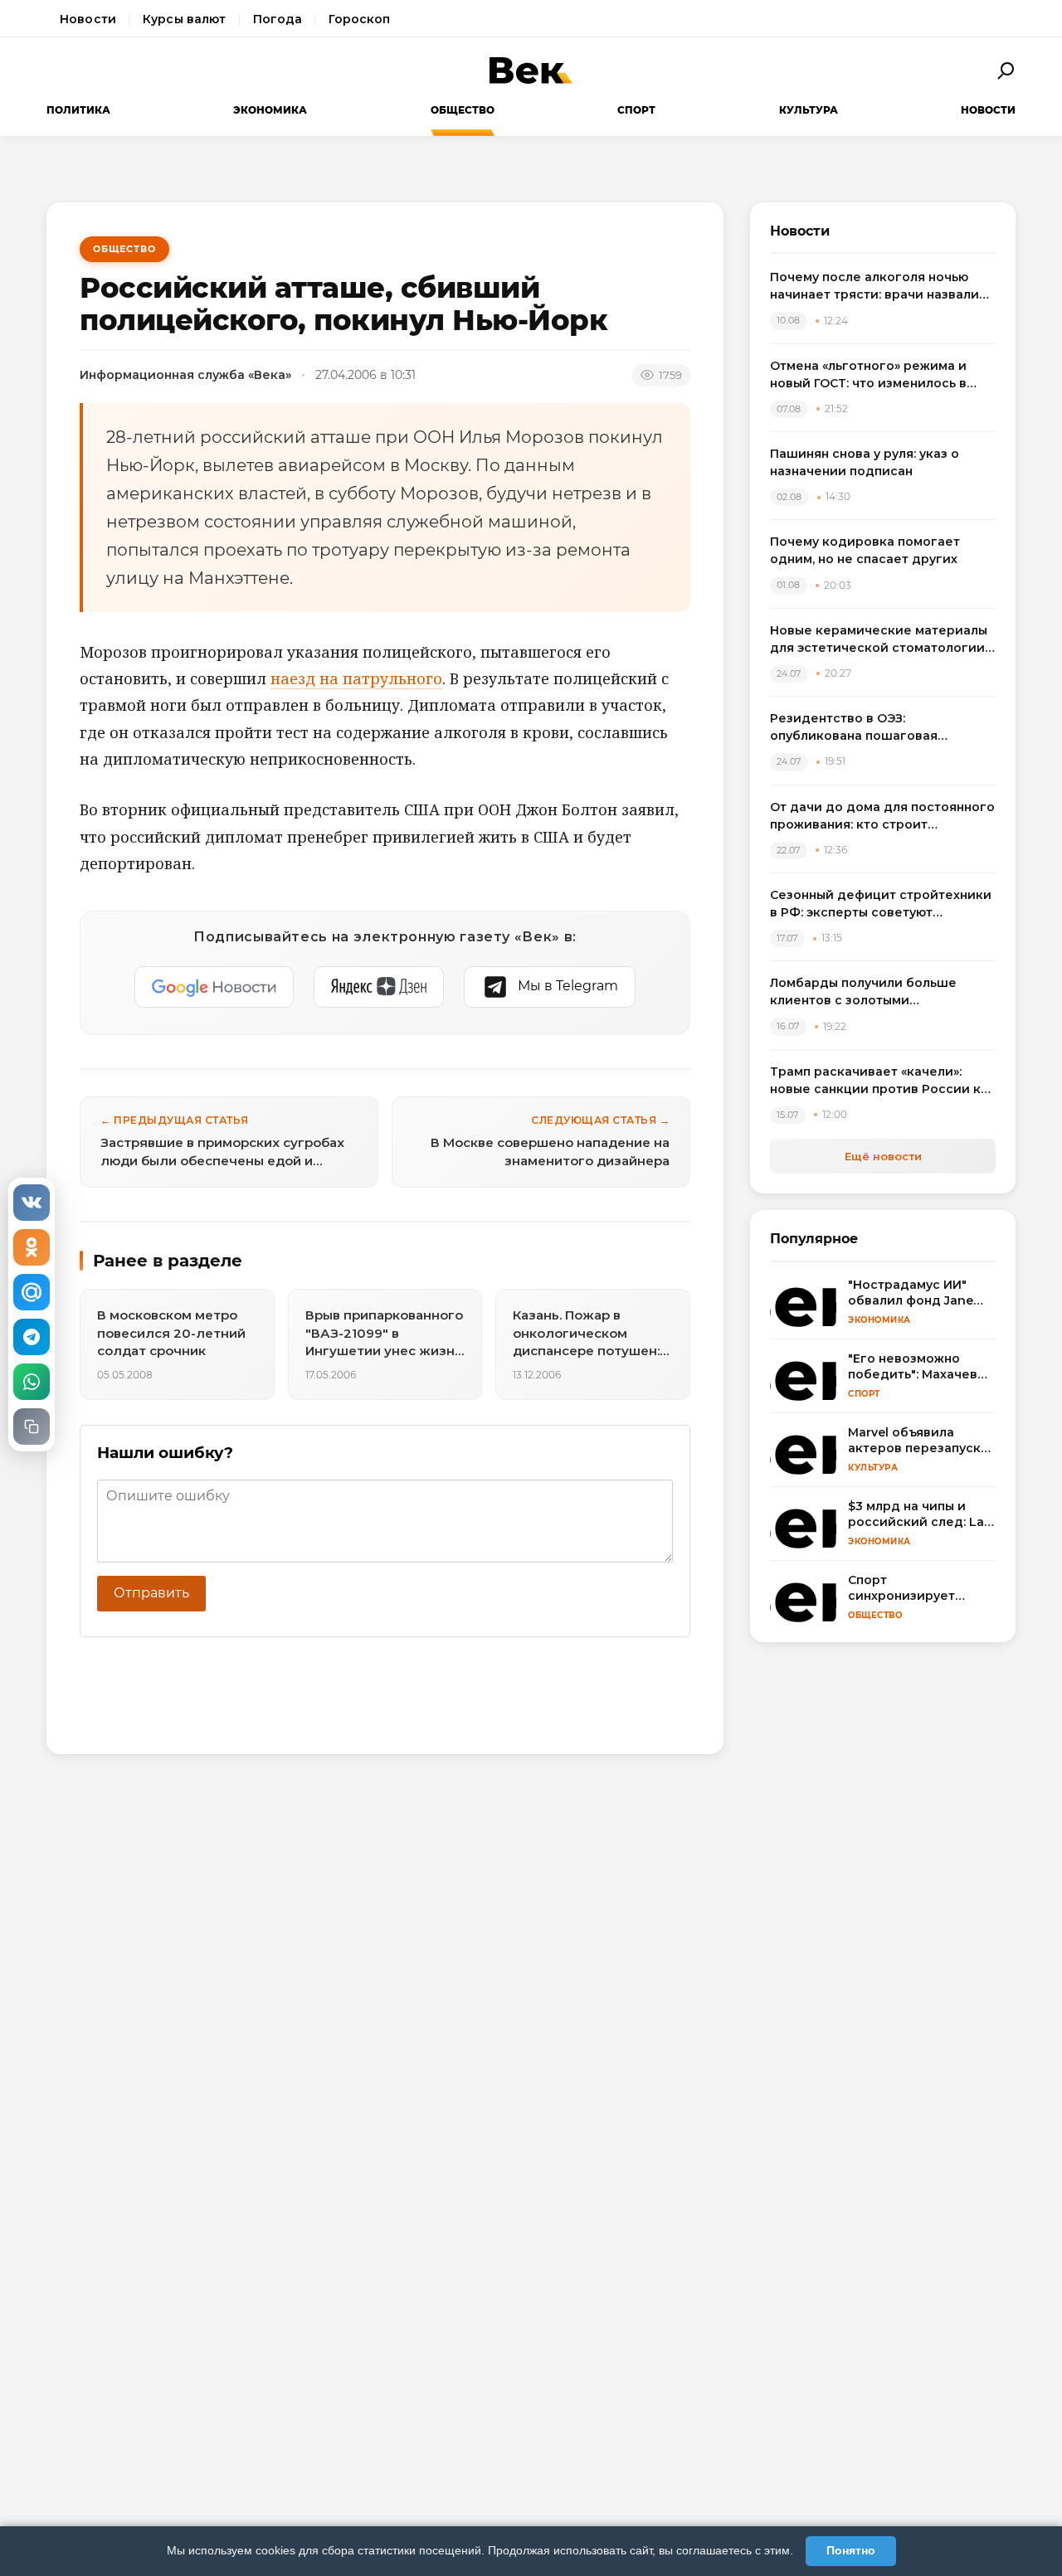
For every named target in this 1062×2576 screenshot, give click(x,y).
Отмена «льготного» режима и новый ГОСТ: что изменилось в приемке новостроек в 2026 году (879, 375)
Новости (88, 19)
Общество (463, 110)
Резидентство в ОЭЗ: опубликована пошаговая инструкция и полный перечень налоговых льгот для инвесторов (878, 728)
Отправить (151, 1593)
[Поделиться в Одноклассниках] (32, 1247)
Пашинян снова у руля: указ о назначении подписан (865, 462)
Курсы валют (185, 19)
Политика (78, 110)
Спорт (636, 110)
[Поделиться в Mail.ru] (32, 1292)
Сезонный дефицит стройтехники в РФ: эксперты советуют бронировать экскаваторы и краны (881, 904)
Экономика (270, 110)
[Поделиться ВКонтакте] (32, 1203)
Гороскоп (359, 19)
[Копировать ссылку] (32, 1427)
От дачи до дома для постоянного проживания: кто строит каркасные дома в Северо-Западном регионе (882, 817)
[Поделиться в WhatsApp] (32, 1382)
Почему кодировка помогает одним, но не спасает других (865, 550)
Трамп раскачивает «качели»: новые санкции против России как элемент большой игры (883, 1081)
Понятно (851, 2550)
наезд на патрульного (356, 678)
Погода (278, 19)
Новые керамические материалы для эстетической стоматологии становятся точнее (879, 640)
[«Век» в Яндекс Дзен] (379, 987)
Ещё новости (883, 1156)
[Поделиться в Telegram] (32, 1337)
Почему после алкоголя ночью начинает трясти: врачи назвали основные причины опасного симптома (874, 287)
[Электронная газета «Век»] (531, 70)
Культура (809, 110)
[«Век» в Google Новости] (214, 987)
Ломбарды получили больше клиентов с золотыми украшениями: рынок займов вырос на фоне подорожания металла (865, 992)
